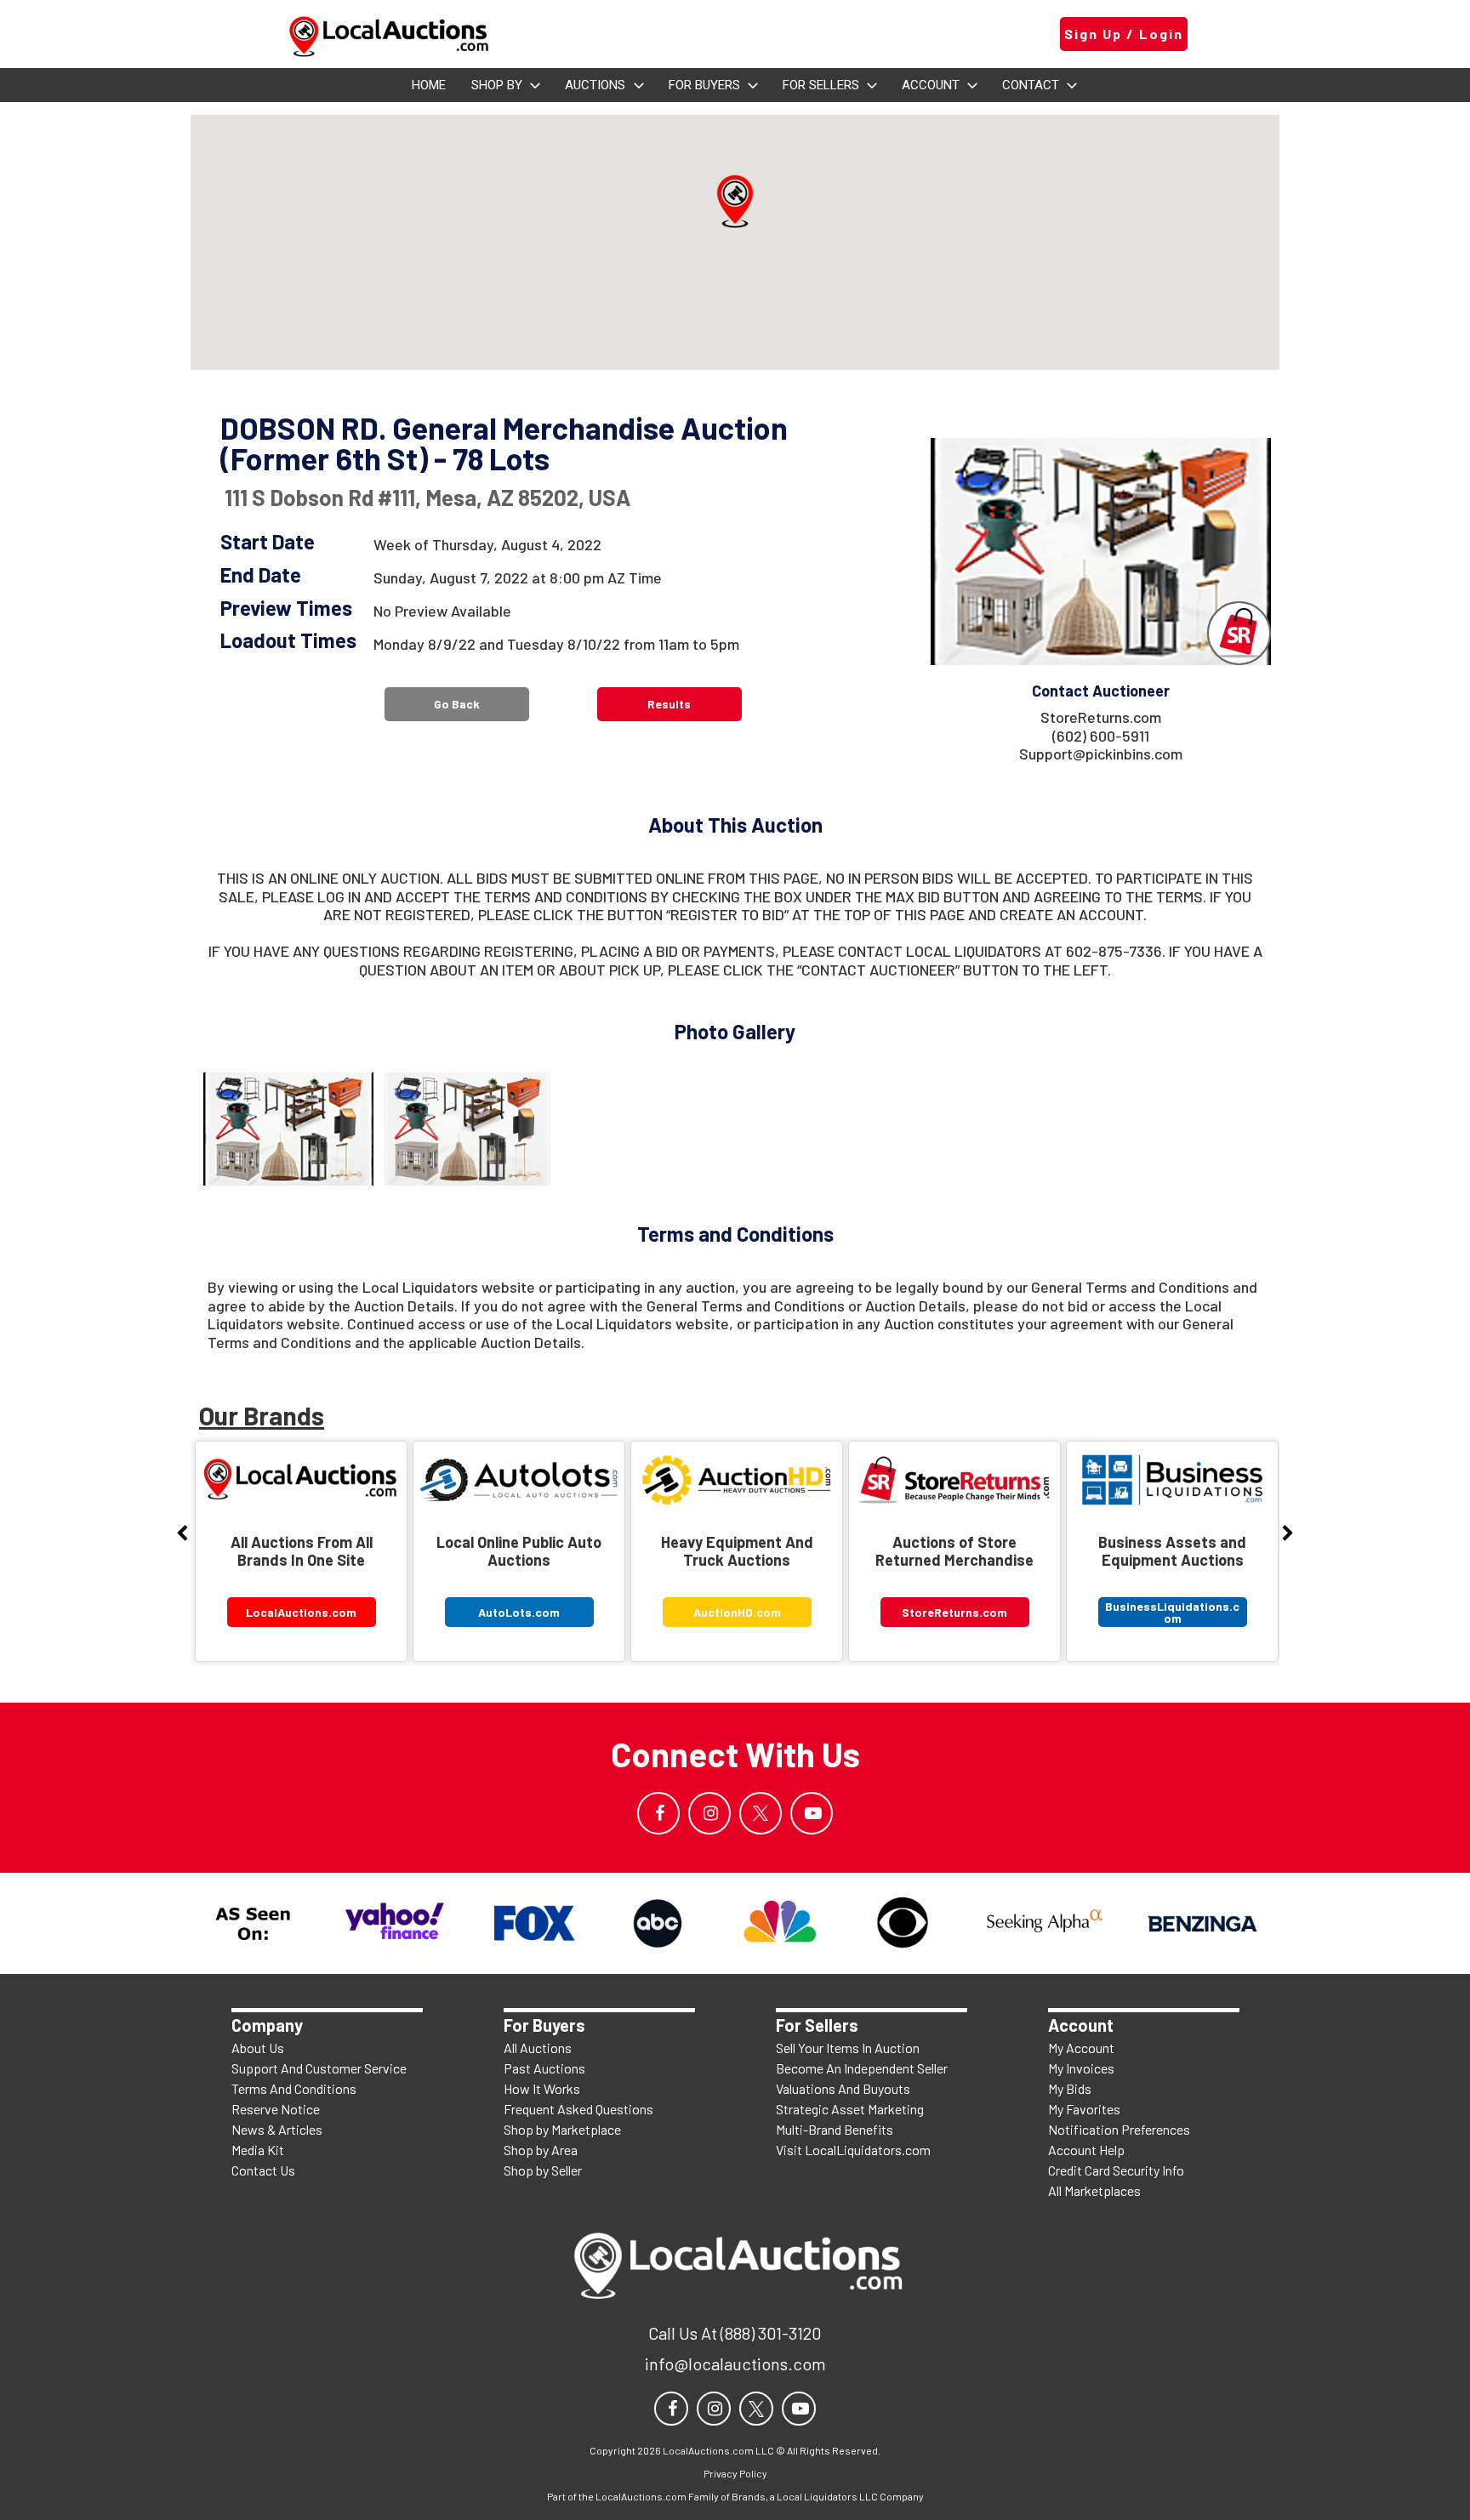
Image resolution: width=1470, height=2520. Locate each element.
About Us (258, 2048)
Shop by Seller (543, 2170)
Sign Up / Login (1124, 34)
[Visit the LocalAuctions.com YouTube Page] (812, 1813)
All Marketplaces (1094, 2190)
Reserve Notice (276, 2109)
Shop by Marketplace (562, 2129)
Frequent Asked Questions (578, 2109)
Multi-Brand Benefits (835, 2129)
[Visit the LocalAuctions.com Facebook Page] (658, 1813)
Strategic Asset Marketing (850, 2109)
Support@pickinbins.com (1101, 754)
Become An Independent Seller (862, 2068)
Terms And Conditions (294, 2088)
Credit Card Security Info (1116, 2170)
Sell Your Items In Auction (848, 2048)
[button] (735, 202)
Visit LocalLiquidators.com (853, 2150)
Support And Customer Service (319, 2068)
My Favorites (1084, 2109)
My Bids (1070, 2088)
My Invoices (1081, 2068)
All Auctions (538, 2048)
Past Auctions (544, 2068)
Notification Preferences (1119, 2129)
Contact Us (263, 2170)
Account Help (1086, 2150)
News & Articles (277, 2129)
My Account (1081, 2048)
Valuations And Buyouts (843, 2088)
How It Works (542, 2088)
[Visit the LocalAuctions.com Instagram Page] (709, 1813)
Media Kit (258, 2150)
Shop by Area (541, 2150)
